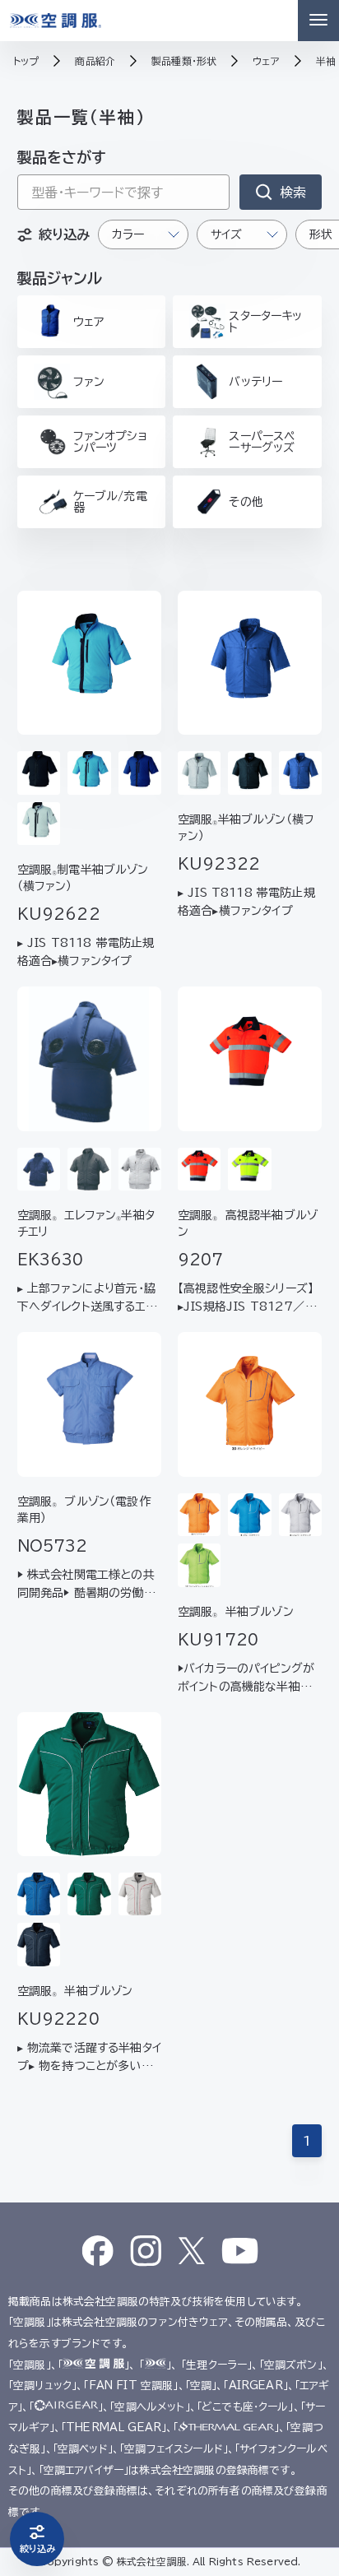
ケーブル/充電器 (110, 502)
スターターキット (265, 322)
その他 (246, 502)
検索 (293, 193)
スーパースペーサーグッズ (262, 442)
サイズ (226, 234)
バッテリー (255, 382)
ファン (89, 382)
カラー (128, 234)
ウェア (88, 322)
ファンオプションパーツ (110, 442)
